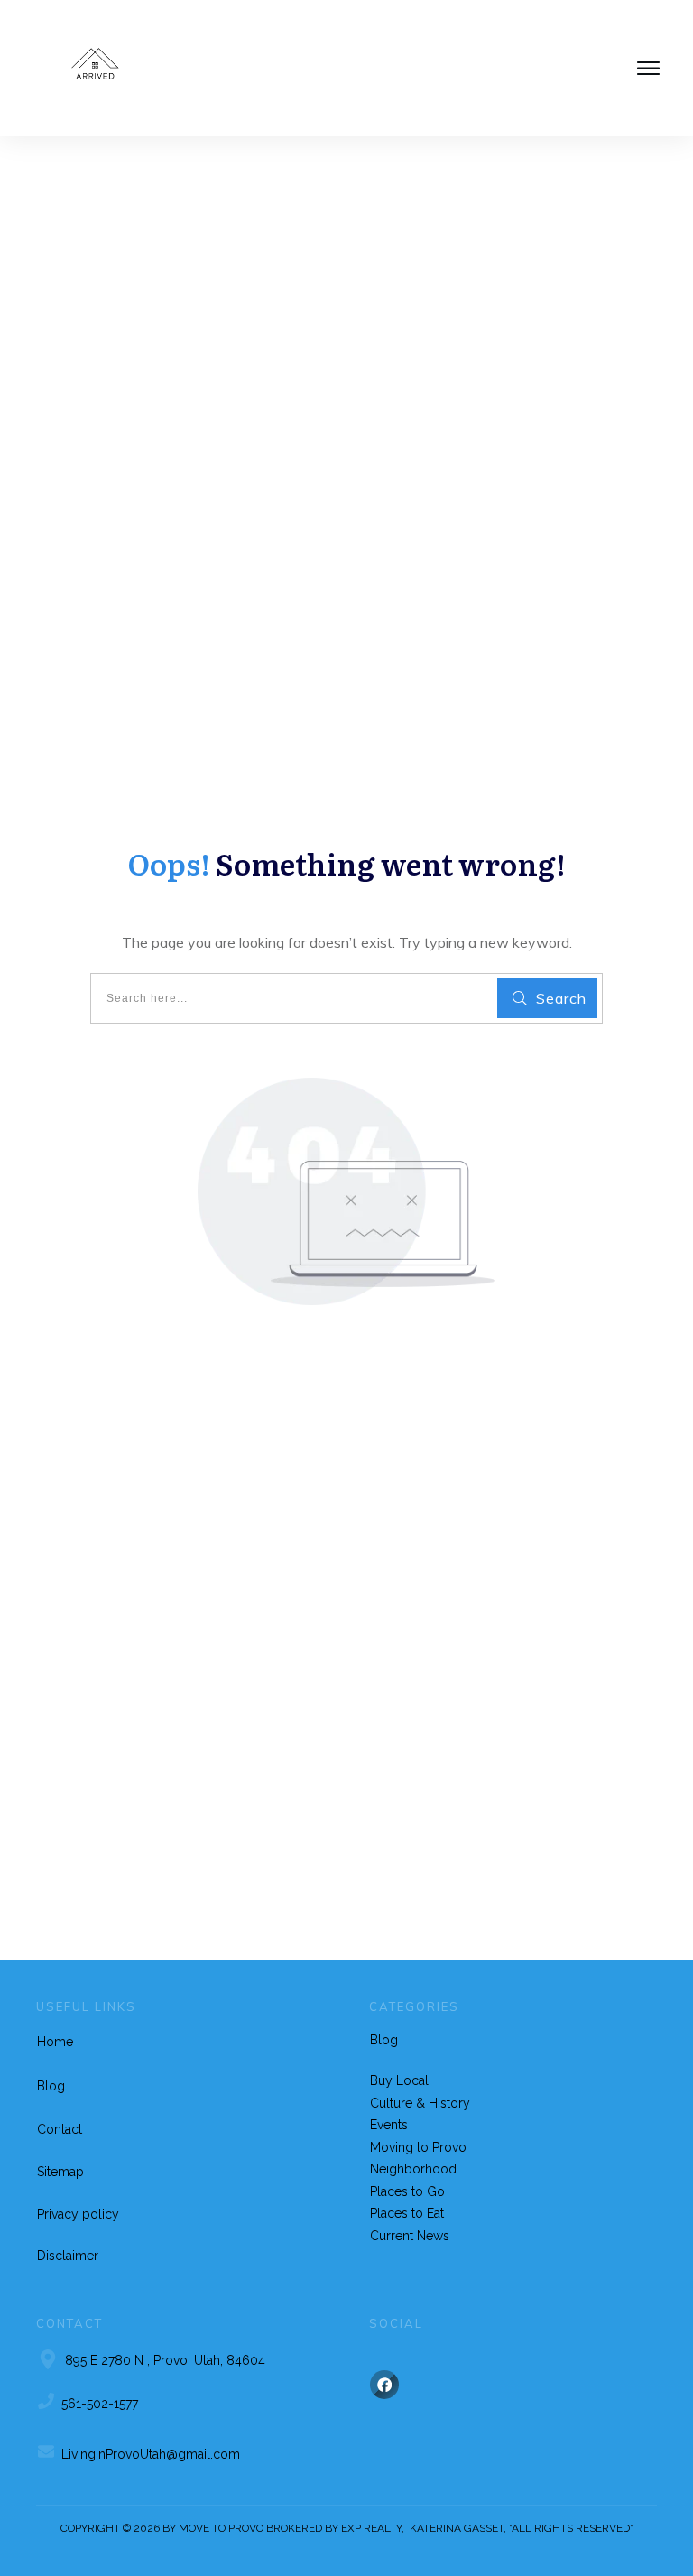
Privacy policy (78, 2214)
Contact (60, 2129)
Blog (51, 2086)
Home (55, 2042)
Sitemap (60, 2172)
